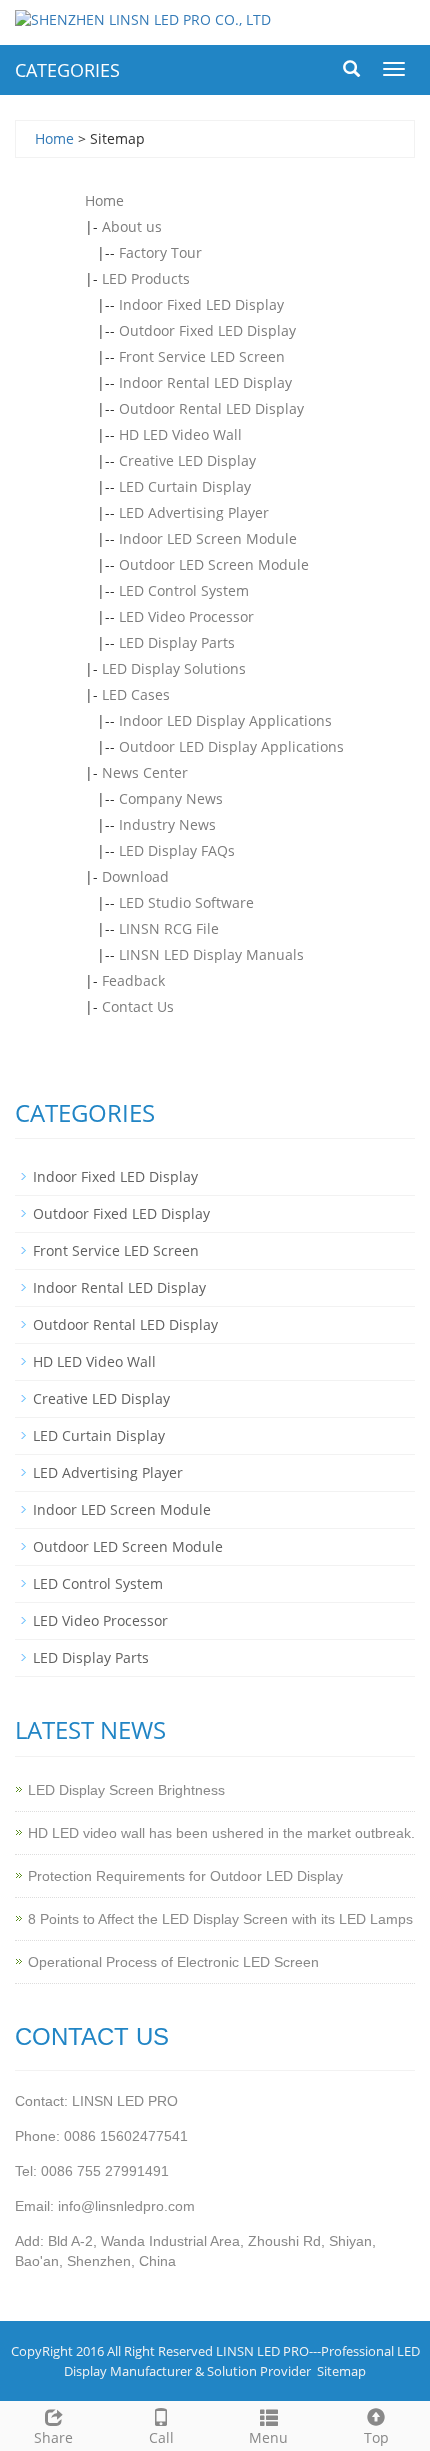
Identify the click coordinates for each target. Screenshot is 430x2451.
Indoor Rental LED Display (205, 382)
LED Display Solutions (174, 668)
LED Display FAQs (177, 850)
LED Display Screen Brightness (126, 1790)
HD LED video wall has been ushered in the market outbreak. (221, 1833)
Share (53, 2437)
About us (132, 226)
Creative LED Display (187, 460)
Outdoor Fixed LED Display (207, 330)
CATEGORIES (67, 70)
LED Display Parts (177, 642)
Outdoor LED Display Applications (231, 746)
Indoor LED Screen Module (208, 538)
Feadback (133, 980)
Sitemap (341, 2371)
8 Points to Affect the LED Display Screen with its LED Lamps (220, 1919)
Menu (268, 2437)
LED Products (146, 278)
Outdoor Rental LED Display (211, 408)
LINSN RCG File (169, 928)
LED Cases (136, 694)
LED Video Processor (186, 616)
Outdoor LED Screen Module (214, 564)
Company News (171, 798)
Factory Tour (160, 252)
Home (54, 138)
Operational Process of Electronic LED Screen (173, 1962)
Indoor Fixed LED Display (201, 304)
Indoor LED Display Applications (225, 720)
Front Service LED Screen (202, 356)
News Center (145, 772)
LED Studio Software (186, 902)
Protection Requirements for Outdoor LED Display (185, 1876)
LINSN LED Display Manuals (211, 954)
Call (161, 2437)
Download (135, 876)
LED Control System (184, 590)
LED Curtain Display (185, 486)
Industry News (167, 824)
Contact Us (138, 1006)
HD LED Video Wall (180, 434)
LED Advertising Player (194, 512)
